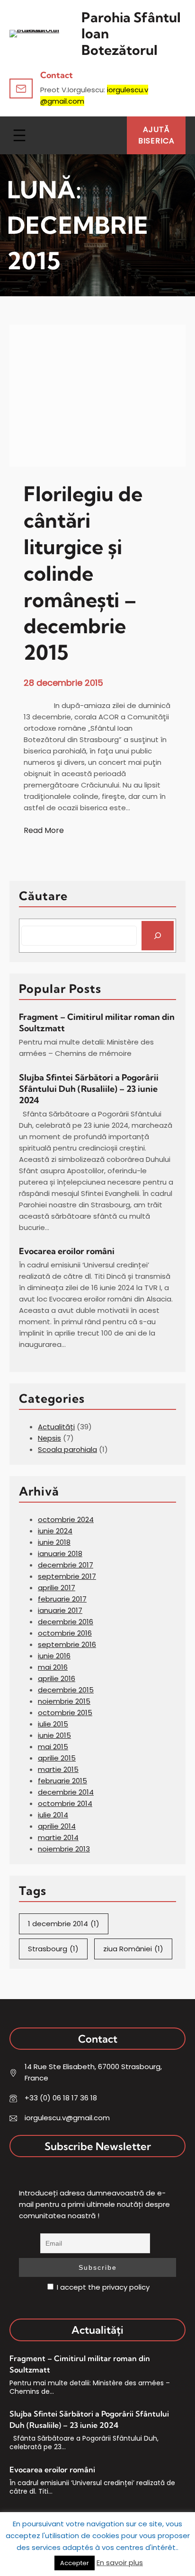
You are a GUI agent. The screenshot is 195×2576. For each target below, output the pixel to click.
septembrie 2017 (67, 1576)
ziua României (133, 1949)
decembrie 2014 (66, 1792)
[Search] (158, 936)
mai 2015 (53, 1747)
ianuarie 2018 (60, 1554)
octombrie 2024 (66, 1519)
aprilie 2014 (57, 1826)
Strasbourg (53, 1949)
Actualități (56, 1427)
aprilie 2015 (57, 1758)
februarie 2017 (62, 1599)
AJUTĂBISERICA (156, 135)
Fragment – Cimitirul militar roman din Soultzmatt (97, 1022)
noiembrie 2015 (64, 1701)
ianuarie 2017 (60, 1610)
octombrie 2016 (65, 1633)
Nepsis (49, 1438)
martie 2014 (58, 1837)
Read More (44, 831)
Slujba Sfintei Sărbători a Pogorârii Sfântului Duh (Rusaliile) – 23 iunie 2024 (89, 1089)
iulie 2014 (53, 1815)
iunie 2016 (54, 1656)
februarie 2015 (62, 1781)
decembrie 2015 (66, 1690)
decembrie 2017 (66, 1565)
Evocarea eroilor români (68, 1251)
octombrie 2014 (65, 1803)
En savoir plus (120, 2563)
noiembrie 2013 (64, 1849)
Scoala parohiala (67, 1449)
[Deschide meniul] (19, 135)
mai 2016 (53, 1667)
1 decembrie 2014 (64, 1924)
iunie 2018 (54, 1542)
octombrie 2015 (65, 1713)
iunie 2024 (55, 1531)
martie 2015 (58, 1769)
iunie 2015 (54, 1735)
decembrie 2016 (66, 1622)
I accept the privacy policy (102, 2287)
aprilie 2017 (57, 1588)
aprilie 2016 (57, 1678)
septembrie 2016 (67, 1644)
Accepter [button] (75, 2563)
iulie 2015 (53, 1724)
